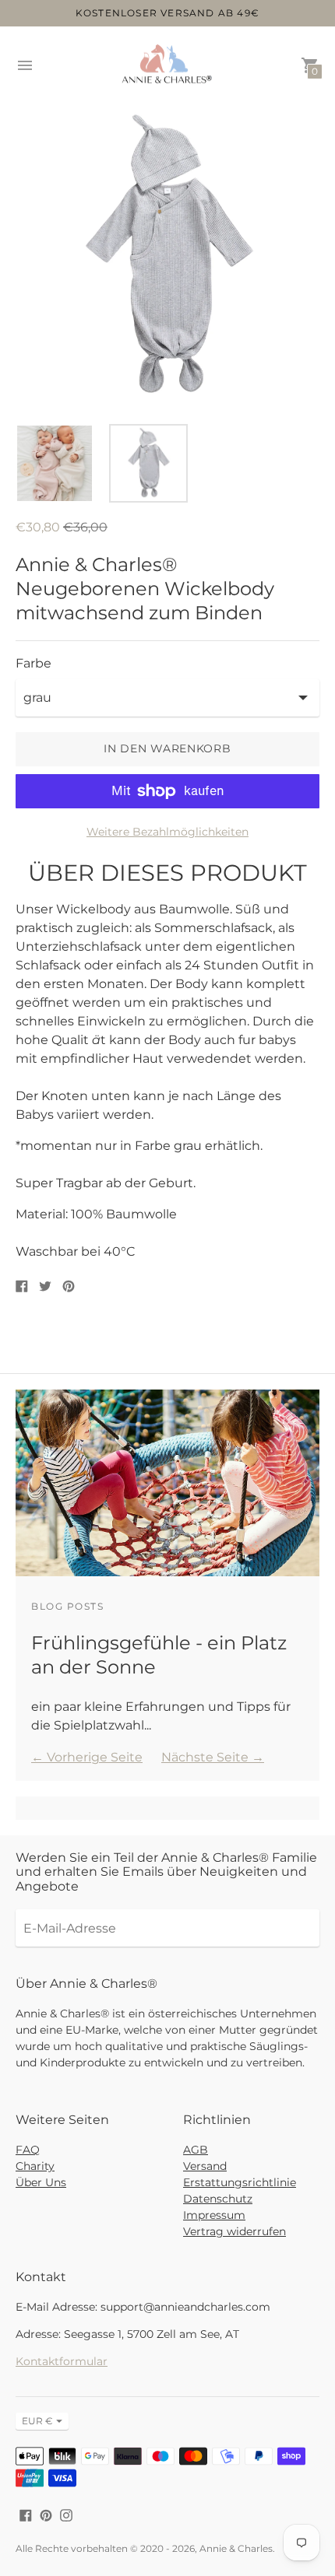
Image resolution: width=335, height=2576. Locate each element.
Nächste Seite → (213, 1757)
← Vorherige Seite (87, 1757)
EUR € (37, 2421)
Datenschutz (218, 2199)
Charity (35, 2166)
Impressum (214, 2215)
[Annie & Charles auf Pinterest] (46, 2514)
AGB (196, 2150)
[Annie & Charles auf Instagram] (66, 2514)
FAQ (28, 2150)
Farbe (33, 664)
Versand (205, 2166)
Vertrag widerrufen (235, 2231)
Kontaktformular (62, 2361)
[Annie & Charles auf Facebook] (26, 2514)
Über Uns (41, 2182)
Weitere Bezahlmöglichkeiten (167, 832)
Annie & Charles (236, 2548)
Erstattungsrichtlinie (240, 2182)
